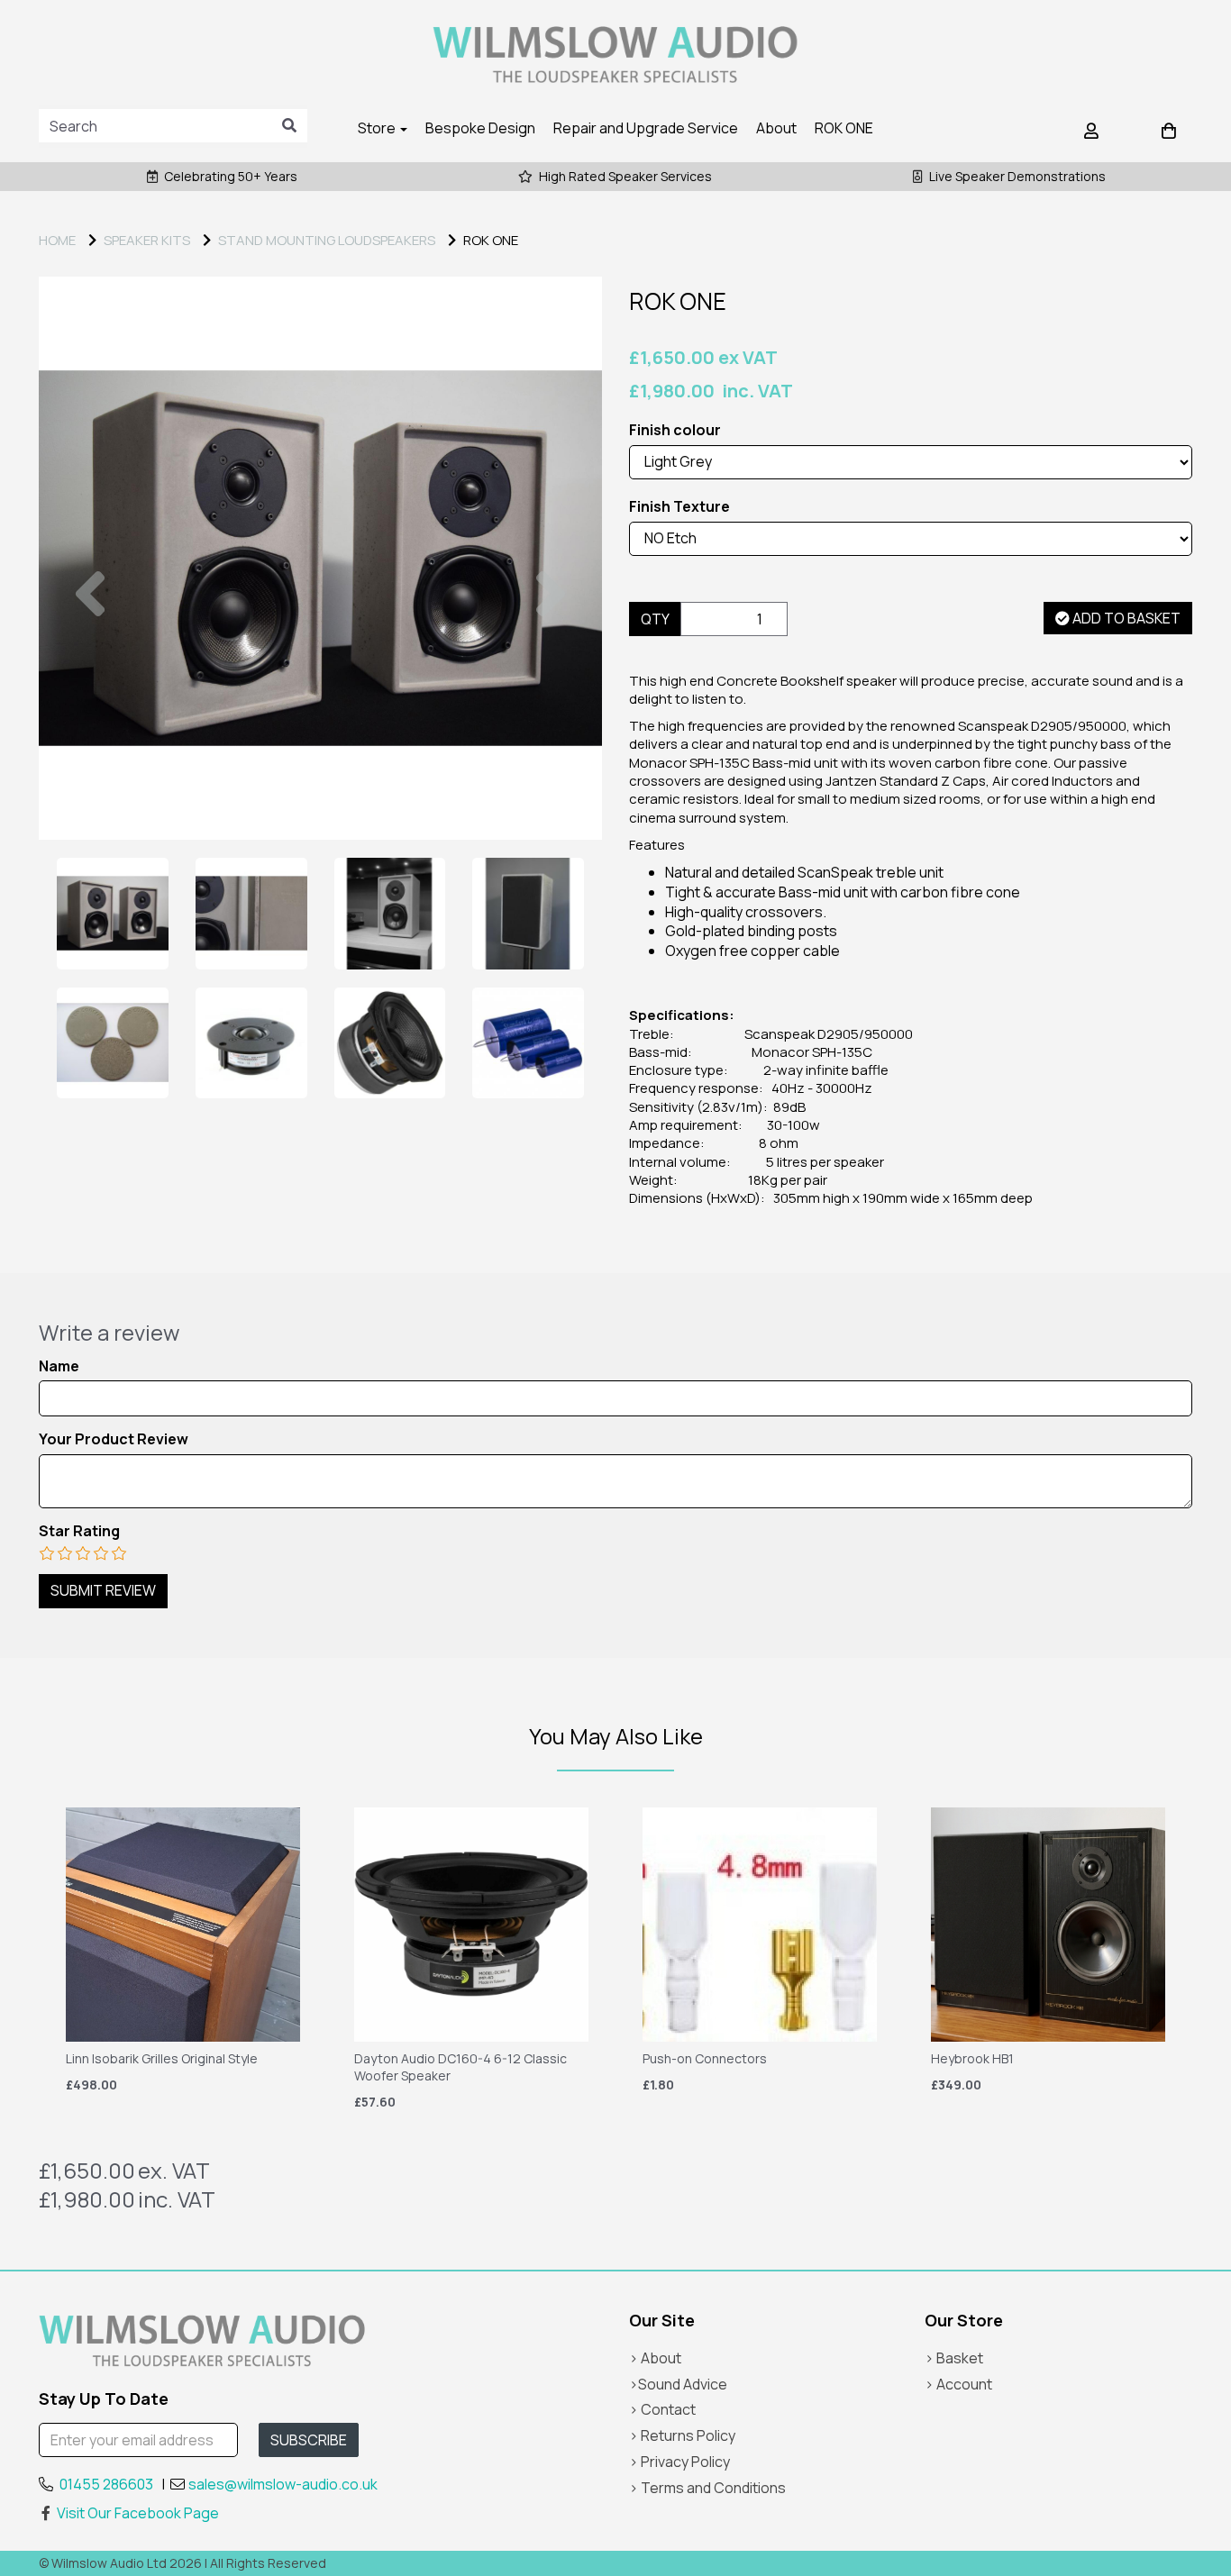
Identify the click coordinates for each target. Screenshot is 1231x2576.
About (776, 128)
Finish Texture (679, 507)
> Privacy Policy (679, 2462)
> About (655, 2358)
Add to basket (1125, 618)
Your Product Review (114, 1439)
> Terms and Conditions (707, 2488)
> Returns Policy (682, 2435)
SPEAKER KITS (147, 240)
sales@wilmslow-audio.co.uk (283, 2484)
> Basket (954, 2358)
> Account (958, 2384)
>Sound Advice (678, 2384)
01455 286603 (106, 2484)
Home (57, 240)
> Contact (662, 2409)
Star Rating (79, 1531)
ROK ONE (844, 128)
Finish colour (675, 430)
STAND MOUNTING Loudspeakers (327, 240)
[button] (90, 699)
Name (59, 1366)
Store (378, 128)
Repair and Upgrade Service (646, 128)
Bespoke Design (480, 128)
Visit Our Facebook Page (138, 2513)
